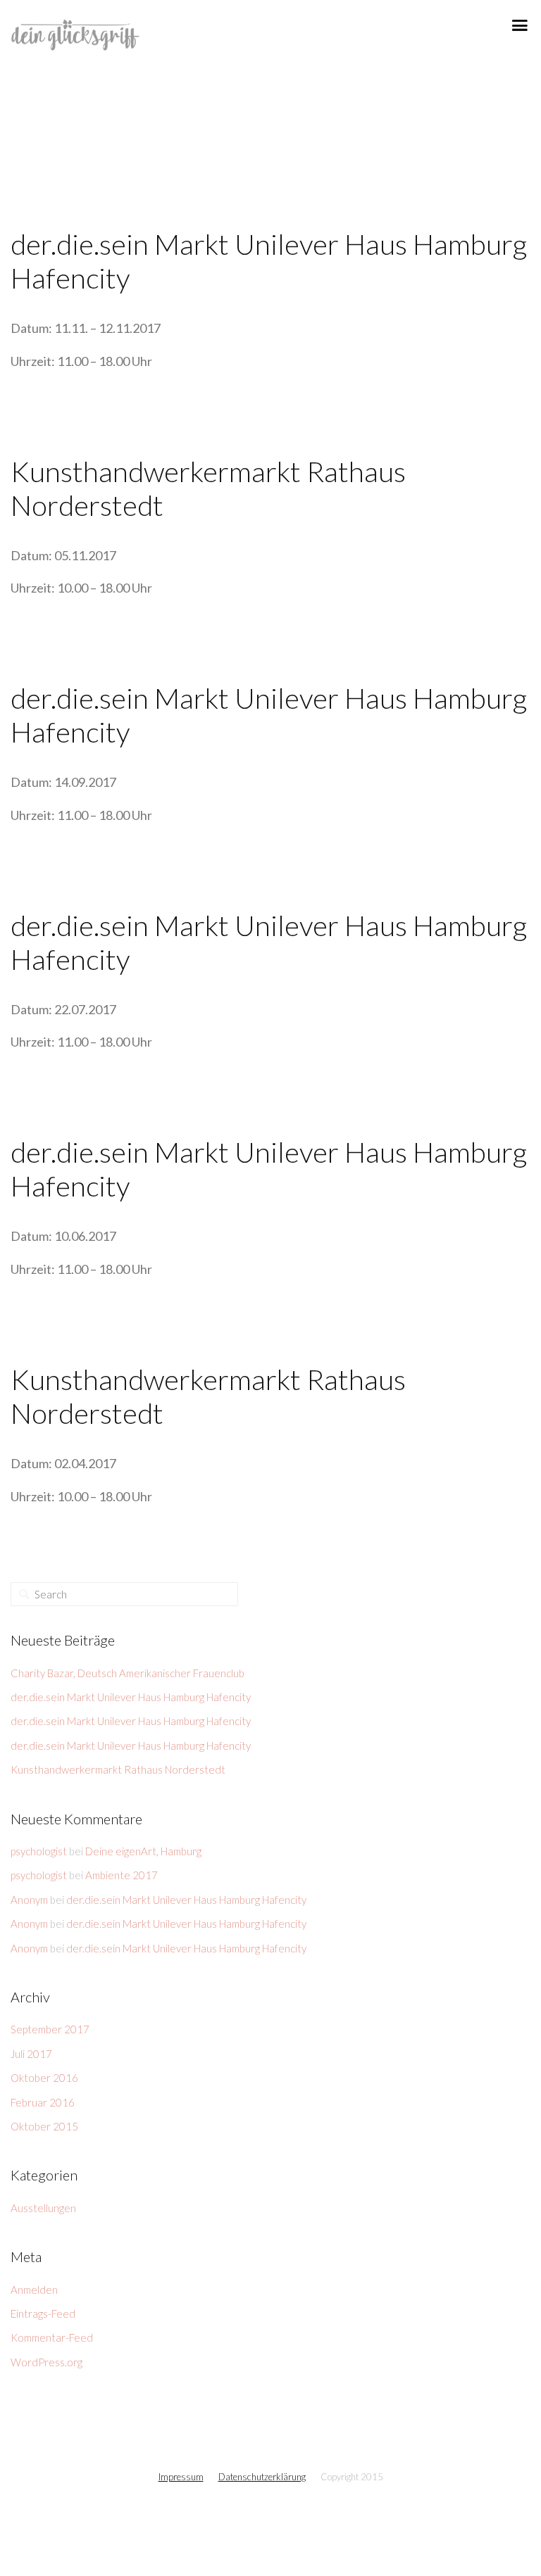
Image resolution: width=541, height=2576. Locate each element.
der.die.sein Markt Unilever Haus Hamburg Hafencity (131, 1697)
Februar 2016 (43, 2102)
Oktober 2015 (44, 2126)
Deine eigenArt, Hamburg (143, 1851)
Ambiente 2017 (122, 1875)
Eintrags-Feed (43, 2313)
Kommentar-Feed (52, 2337)
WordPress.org (46, 2362)
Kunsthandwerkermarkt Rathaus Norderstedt (118, 1769)
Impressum (181, 2477)
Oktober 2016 (44, 2078)
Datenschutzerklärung (262, 2477)
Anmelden (34, 2290)
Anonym (29, 1900)
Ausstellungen (43, 2208)
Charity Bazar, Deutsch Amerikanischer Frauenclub (128, 1673)
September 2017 (50, 2029)
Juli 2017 (31, 2054)
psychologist (39, 1851)
